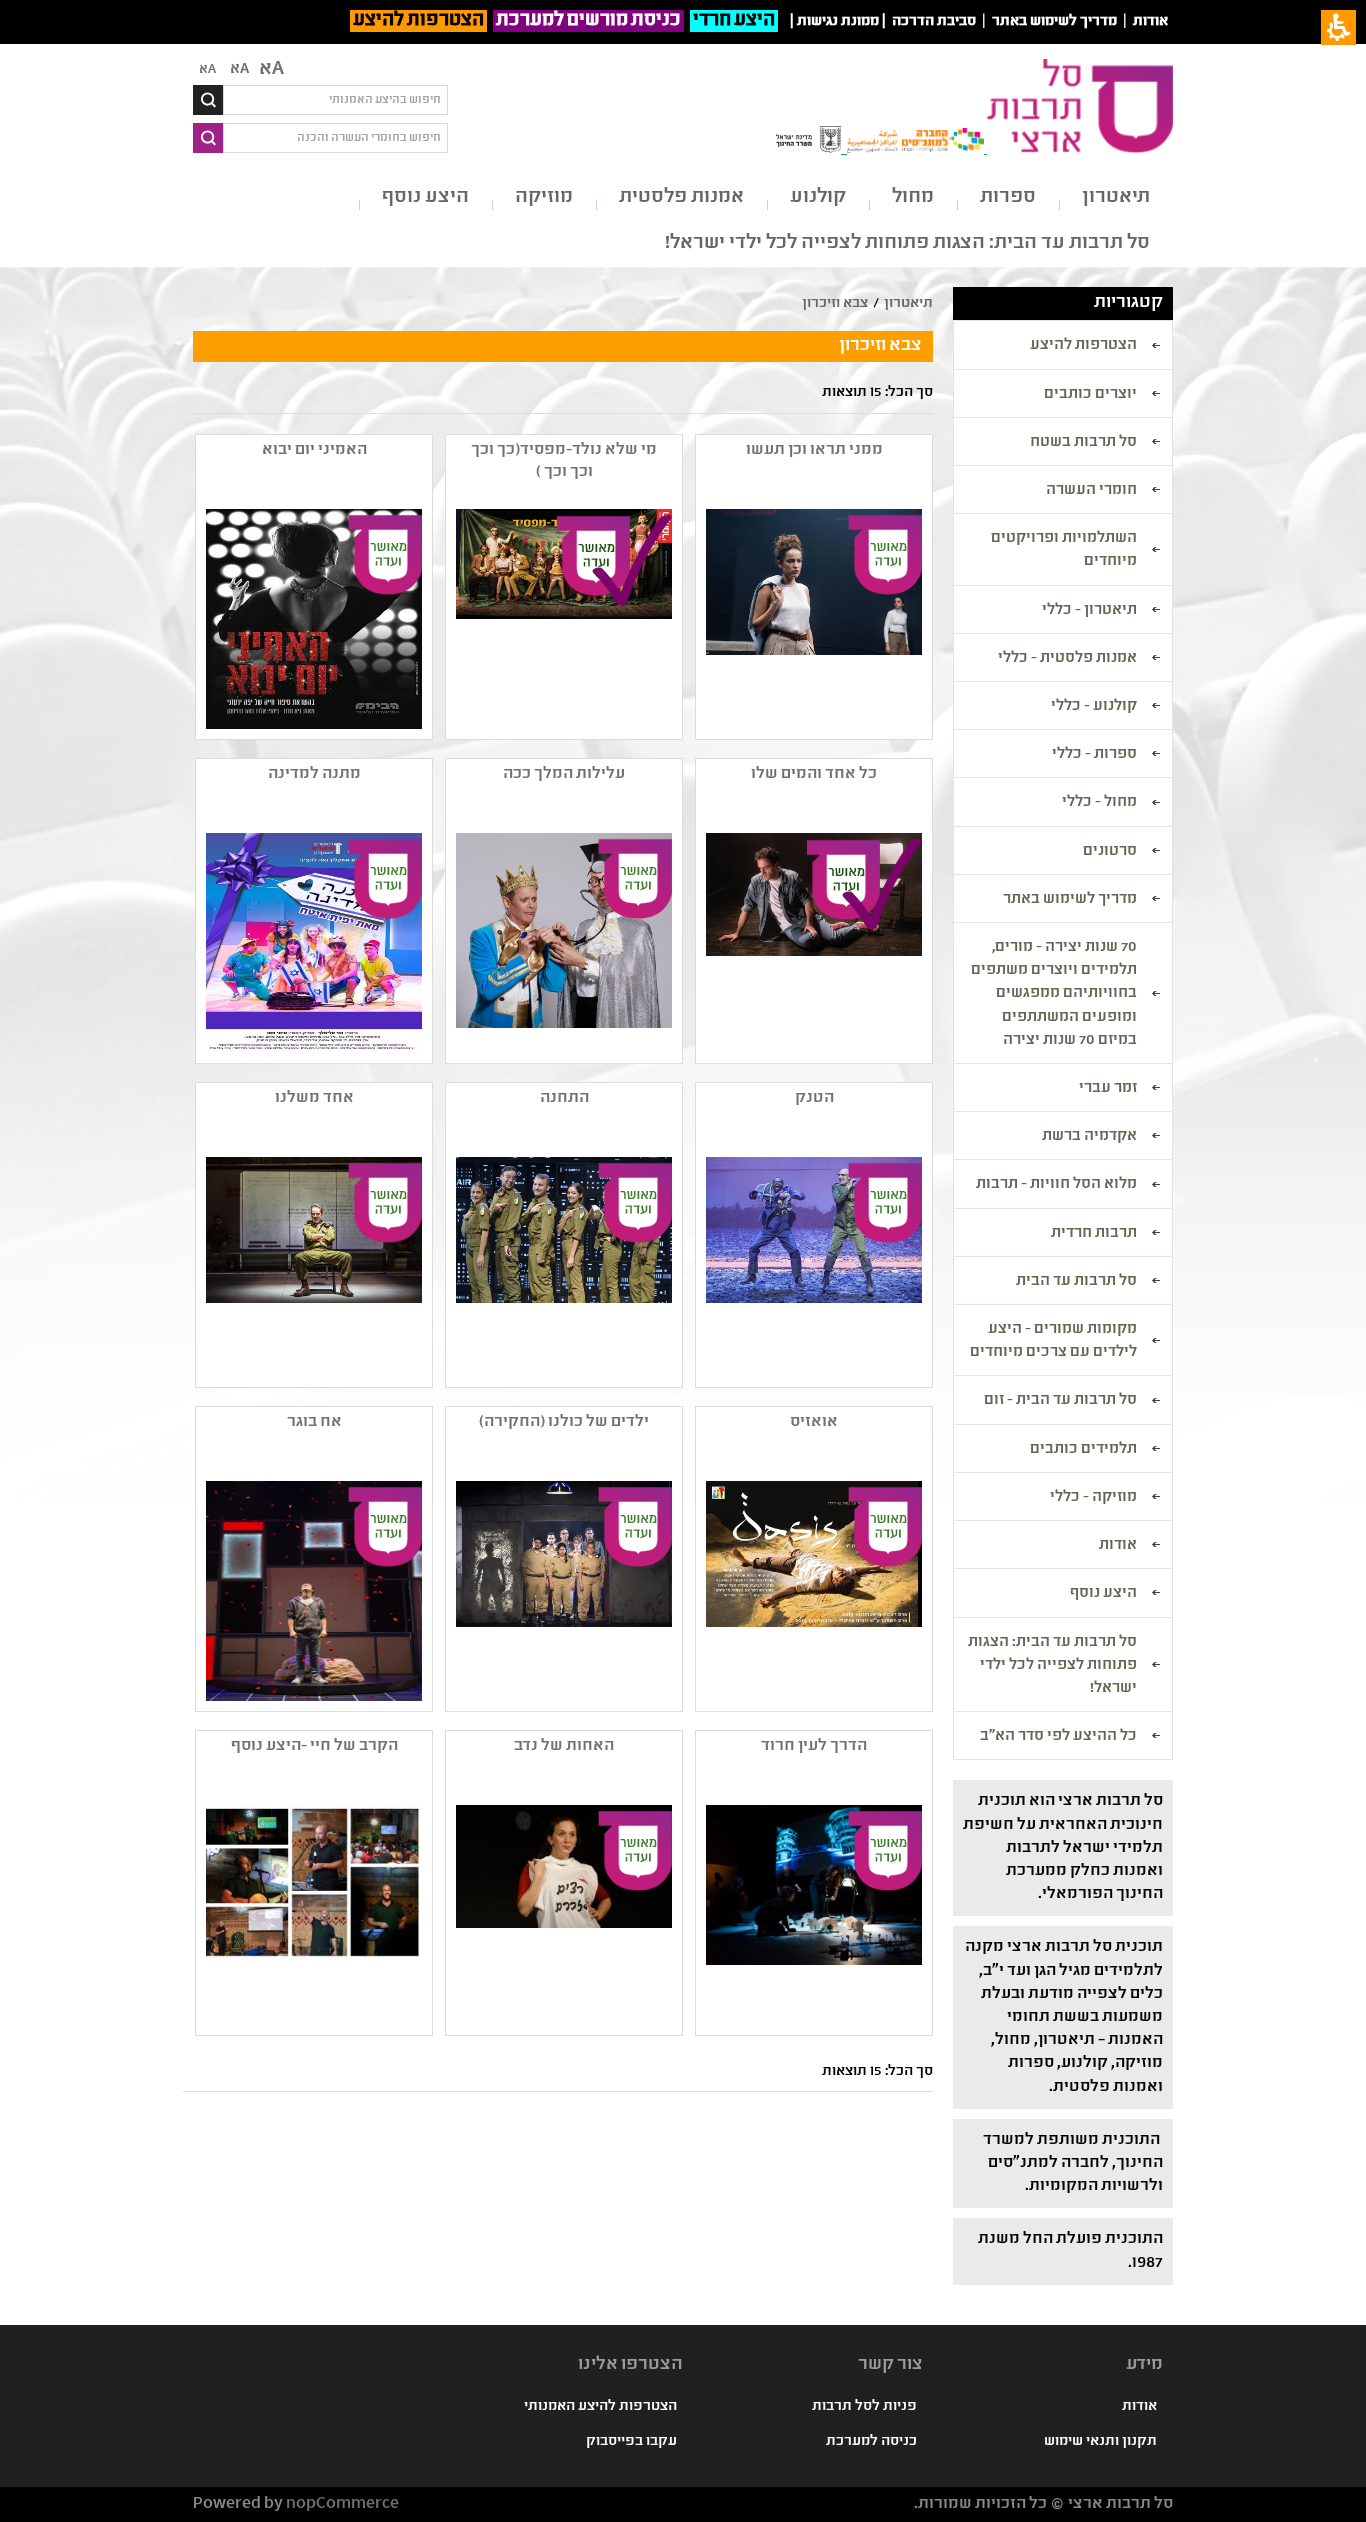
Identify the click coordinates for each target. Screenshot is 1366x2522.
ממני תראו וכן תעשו (814, 450)
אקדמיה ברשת (1089, 1137)
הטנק (814, 1098)
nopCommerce (342, 2504)
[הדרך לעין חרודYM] (812, 1915)
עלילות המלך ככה (564, 774)
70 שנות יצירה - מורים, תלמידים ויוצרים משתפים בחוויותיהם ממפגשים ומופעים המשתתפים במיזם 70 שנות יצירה (1054, 994)
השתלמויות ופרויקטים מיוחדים (1064, 550)
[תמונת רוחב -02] (812, 943)
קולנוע (818, 197)
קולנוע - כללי (1094, 707)
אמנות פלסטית (681, 197)
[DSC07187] (812, 1267)
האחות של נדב (564, 1746)
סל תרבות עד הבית (1076, 1282)
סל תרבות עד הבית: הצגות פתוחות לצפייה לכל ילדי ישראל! (907, 243)
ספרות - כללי (1094, 755)
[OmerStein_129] (312, 1591)
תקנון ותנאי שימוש (1100, 2442)
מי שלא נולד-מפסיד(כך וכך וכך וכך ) (564, 461)
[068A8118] (312, 1267)
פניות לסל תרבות (864, 2407)
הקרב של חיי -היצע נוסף (314, 1746)
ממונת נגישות (838, 22)
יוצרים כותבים (1090, 395)
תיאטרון (1116, 197)
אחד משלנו (314, 1098)
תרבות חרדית (1094, 1234)
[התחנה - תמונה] (562, 1267)
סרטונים (1110, 852)
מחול (913, 197)
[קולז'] (312, 1915)
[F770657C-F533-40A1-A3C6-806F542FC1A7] (312, 943)
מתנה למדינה (314, 774)
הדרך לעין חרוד (814, 1746)
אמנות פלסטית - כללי (1067, 659)
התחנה (564, 1098)
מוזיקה (544, 197)
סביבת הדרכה (934, 22)
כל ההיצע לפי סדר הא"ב (1058, 1737)
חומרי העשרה (1091, 491)
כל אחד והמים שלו (814, 774)
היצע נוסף (425, 197)
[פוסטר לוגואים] (562, 619)
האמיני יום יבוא (314, 450)
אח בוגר (314, 1422)
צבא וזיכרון (835, 304)
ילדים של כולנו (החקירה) (564, 1422)
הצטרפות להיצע (418, 21)
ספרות (1008, 197)
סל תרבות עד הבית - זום (1060, 1401)
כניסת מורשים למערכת (588, 21)
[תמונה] (312, 619)
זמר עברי (1108, 1089)
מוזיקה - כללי (1093, 1498)
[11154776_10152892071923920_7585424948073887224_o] (562, 1915)
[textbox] (335, 100)
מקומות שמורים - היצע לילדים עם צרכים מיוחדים (1053, 1341)
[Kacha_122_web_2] (562, 943)
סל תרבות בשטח (1083, 443)
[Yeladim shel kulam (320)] (562, 1591)
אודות (1150, 22)
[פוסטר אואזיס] (812, 1591)
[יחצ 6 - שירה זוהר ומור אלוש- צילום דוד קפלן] (812, 619)
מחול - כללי (1099, 803)
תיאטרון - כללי (1089, 611)
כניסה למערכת (871, 2442)
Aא (207, 70)
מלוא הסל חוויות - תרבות (1056, 1185)
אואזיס (814, 1422)
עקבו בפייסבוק (631, 2442)
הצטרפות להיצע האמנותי (600, 2407)
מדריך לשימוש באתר (1054, 22)
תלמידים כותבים (1083, 1450)
